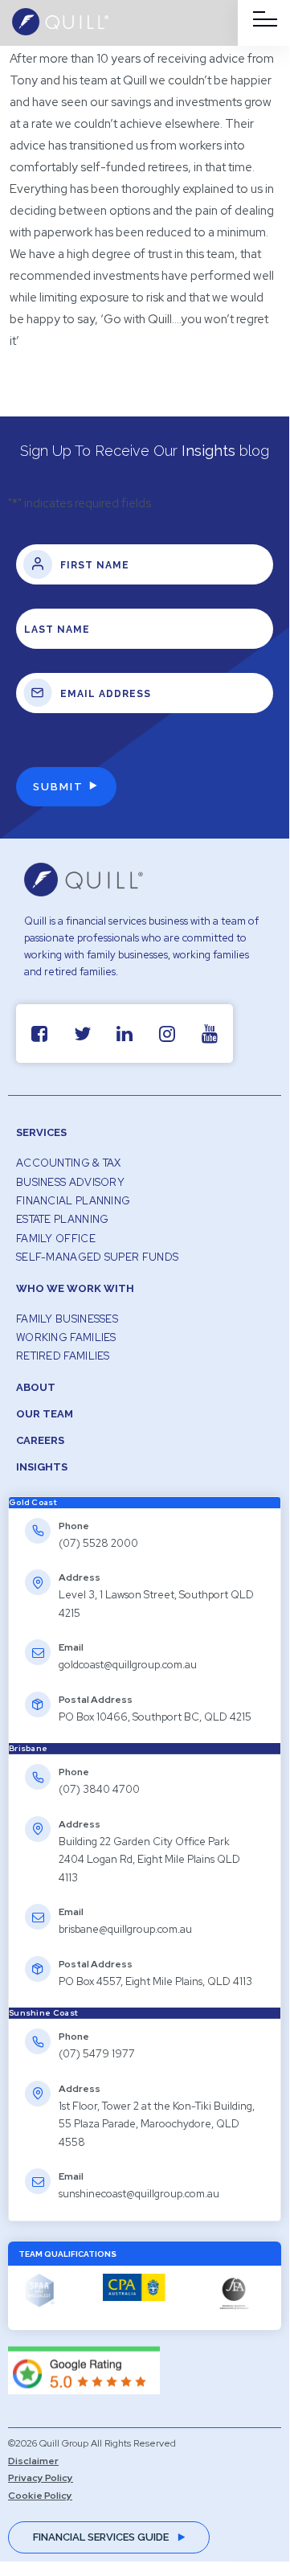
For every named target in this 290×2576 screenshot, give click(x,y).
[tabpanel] (145, 1626)
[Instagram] (167, 1034)
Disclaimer (33, 2461)
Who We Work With (75, 1288)
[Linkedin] (125, 1034)
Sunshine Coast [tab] (43, 2013)
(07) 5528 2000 (98, 1543)
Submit (58, 787)
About (36, 1387)
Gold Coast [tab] (33, 1502)
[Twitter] (82, 1034)
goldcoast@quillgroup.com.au (128, 1665)
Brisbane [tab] (28, 1748)
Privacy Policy (41, 2478)
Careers (40, 1440)
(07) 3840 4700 (99, 1789)
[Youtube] (210, 1034)
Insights (42, 1467)
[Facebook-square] (40, 1034)
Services (41, 1132)
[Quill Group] (60, 31)
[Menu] (265, 19)
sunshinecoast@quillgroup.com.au (139, 2194)
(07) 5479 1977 (97, 2054)
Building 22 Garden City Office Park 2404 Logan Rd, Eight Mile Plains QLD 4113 (149, 1860)
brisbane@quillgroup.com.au (125, 1929)
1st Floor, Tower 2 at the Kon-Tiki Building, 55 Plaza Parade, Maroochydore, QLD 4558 (157, 2124)
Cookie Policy (40, 2496)
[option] (131, 2298)
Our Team (45, 1414)
